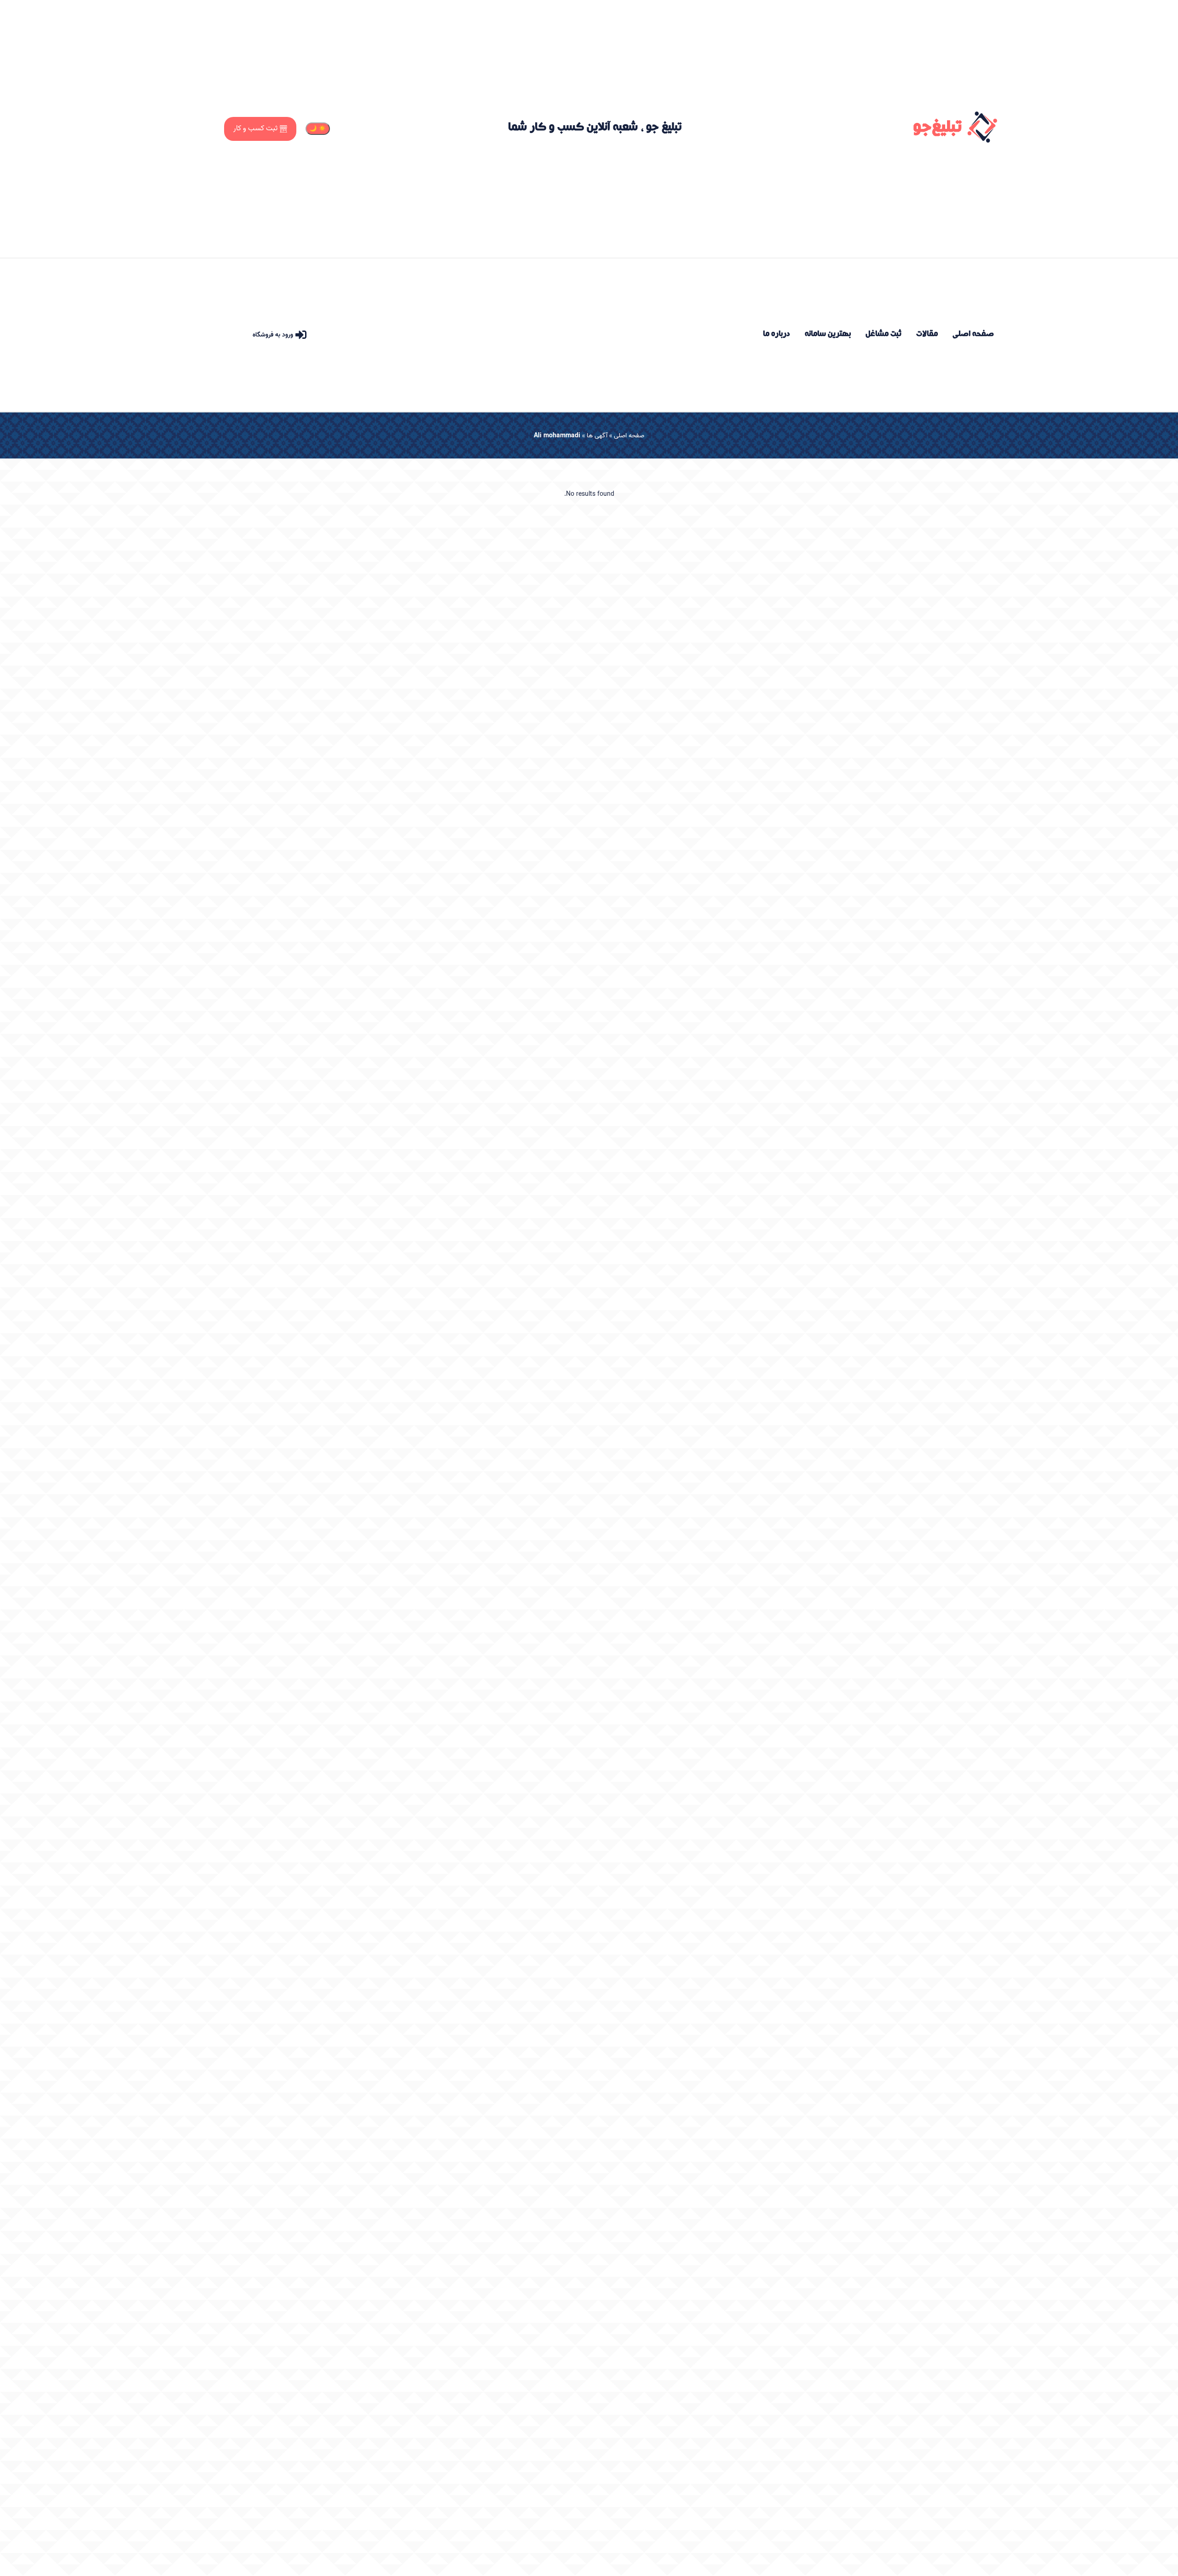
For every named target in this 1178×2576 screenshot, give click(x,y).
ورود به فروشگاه (273, 335)
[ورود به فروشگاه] (301, 335)
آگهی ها (597, 436)
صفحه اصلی (629, 436)
